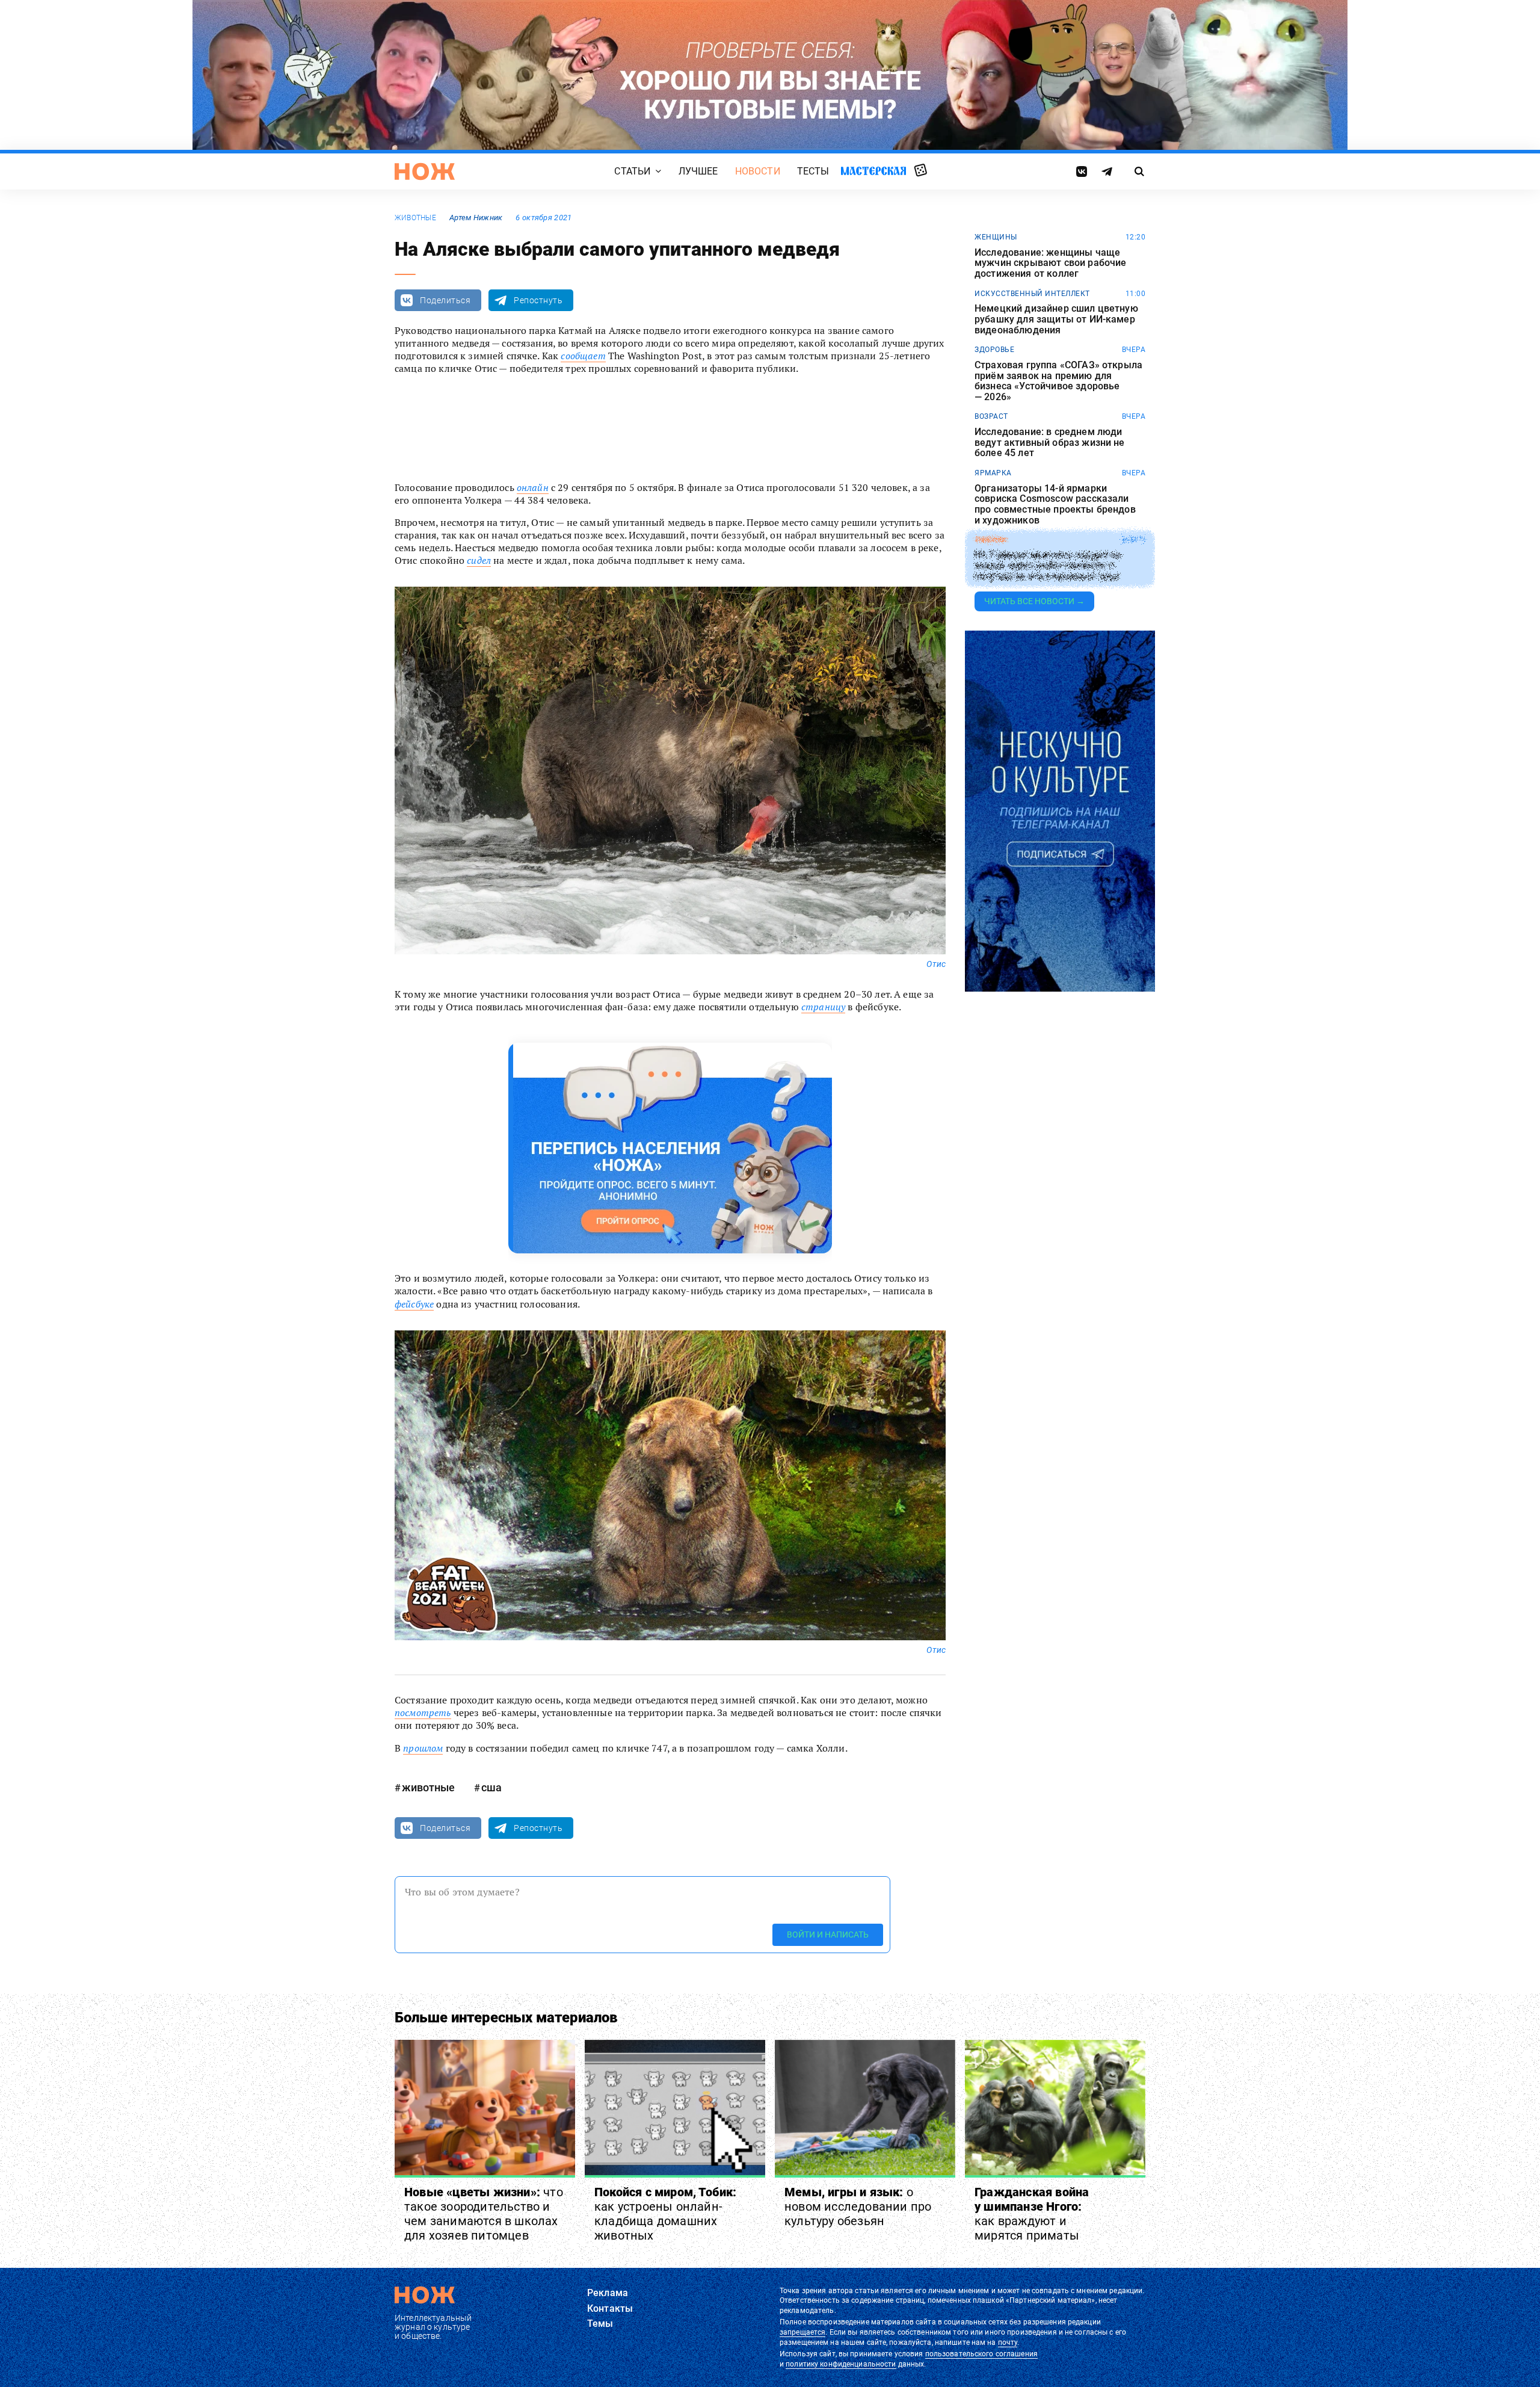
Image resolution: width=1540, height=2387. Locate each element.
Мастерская (873, 171)
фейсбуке (414, 1304)
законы (990, 540)
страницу (823, 1007)
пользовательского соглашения (981, 2354)
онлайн (533, 487)
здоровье (994, 350)
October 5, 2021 (564, 446)
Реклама (608, 2293)
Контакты (610, 2308)
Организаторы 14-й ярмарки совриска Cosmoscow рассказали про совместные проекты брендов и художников (1055, 504)
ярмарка (993, 473)
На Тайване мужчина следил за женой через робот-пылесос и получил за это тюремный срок (1048, 566)
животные (415, 218)
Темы (600, 2324)
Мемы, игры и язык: (858, 2206)
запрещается (802, 2332)
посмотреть (423, 1712)
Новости (758, 171)
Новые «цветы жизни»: (484, 2214)
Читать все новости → (1034, 601)
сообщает (583, 356)
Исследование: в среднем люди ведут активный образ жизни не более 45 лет (1050, 443)
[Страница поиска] (1140, 171)
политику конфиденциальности (841, 2364)
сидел (479, 560)
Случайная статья (921, 171)
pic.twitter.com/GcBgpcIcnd (462, 423)
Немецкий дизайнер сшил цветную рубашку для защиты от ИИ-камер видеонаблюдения (1056, 319)
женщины (996, 237)
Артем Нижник (476, 218)
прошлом (423, 1748)
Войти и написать (828, 1935)
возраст (991, 416)
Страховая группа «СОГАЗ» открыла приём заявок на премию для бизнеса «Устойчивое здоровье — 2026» (1058, 381)
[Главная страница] (425, 171)
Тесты (813, 171)
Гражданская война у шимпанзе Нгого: (1032, 2214)
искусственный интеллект (1032, 294)
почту (1008, 2342)
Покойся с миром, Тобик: (666, 2214)
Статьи (632, 171)
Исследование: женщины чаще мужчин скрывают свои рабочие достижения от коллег (1050, 263)
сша (491, 1787)
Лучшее (698, 171)
